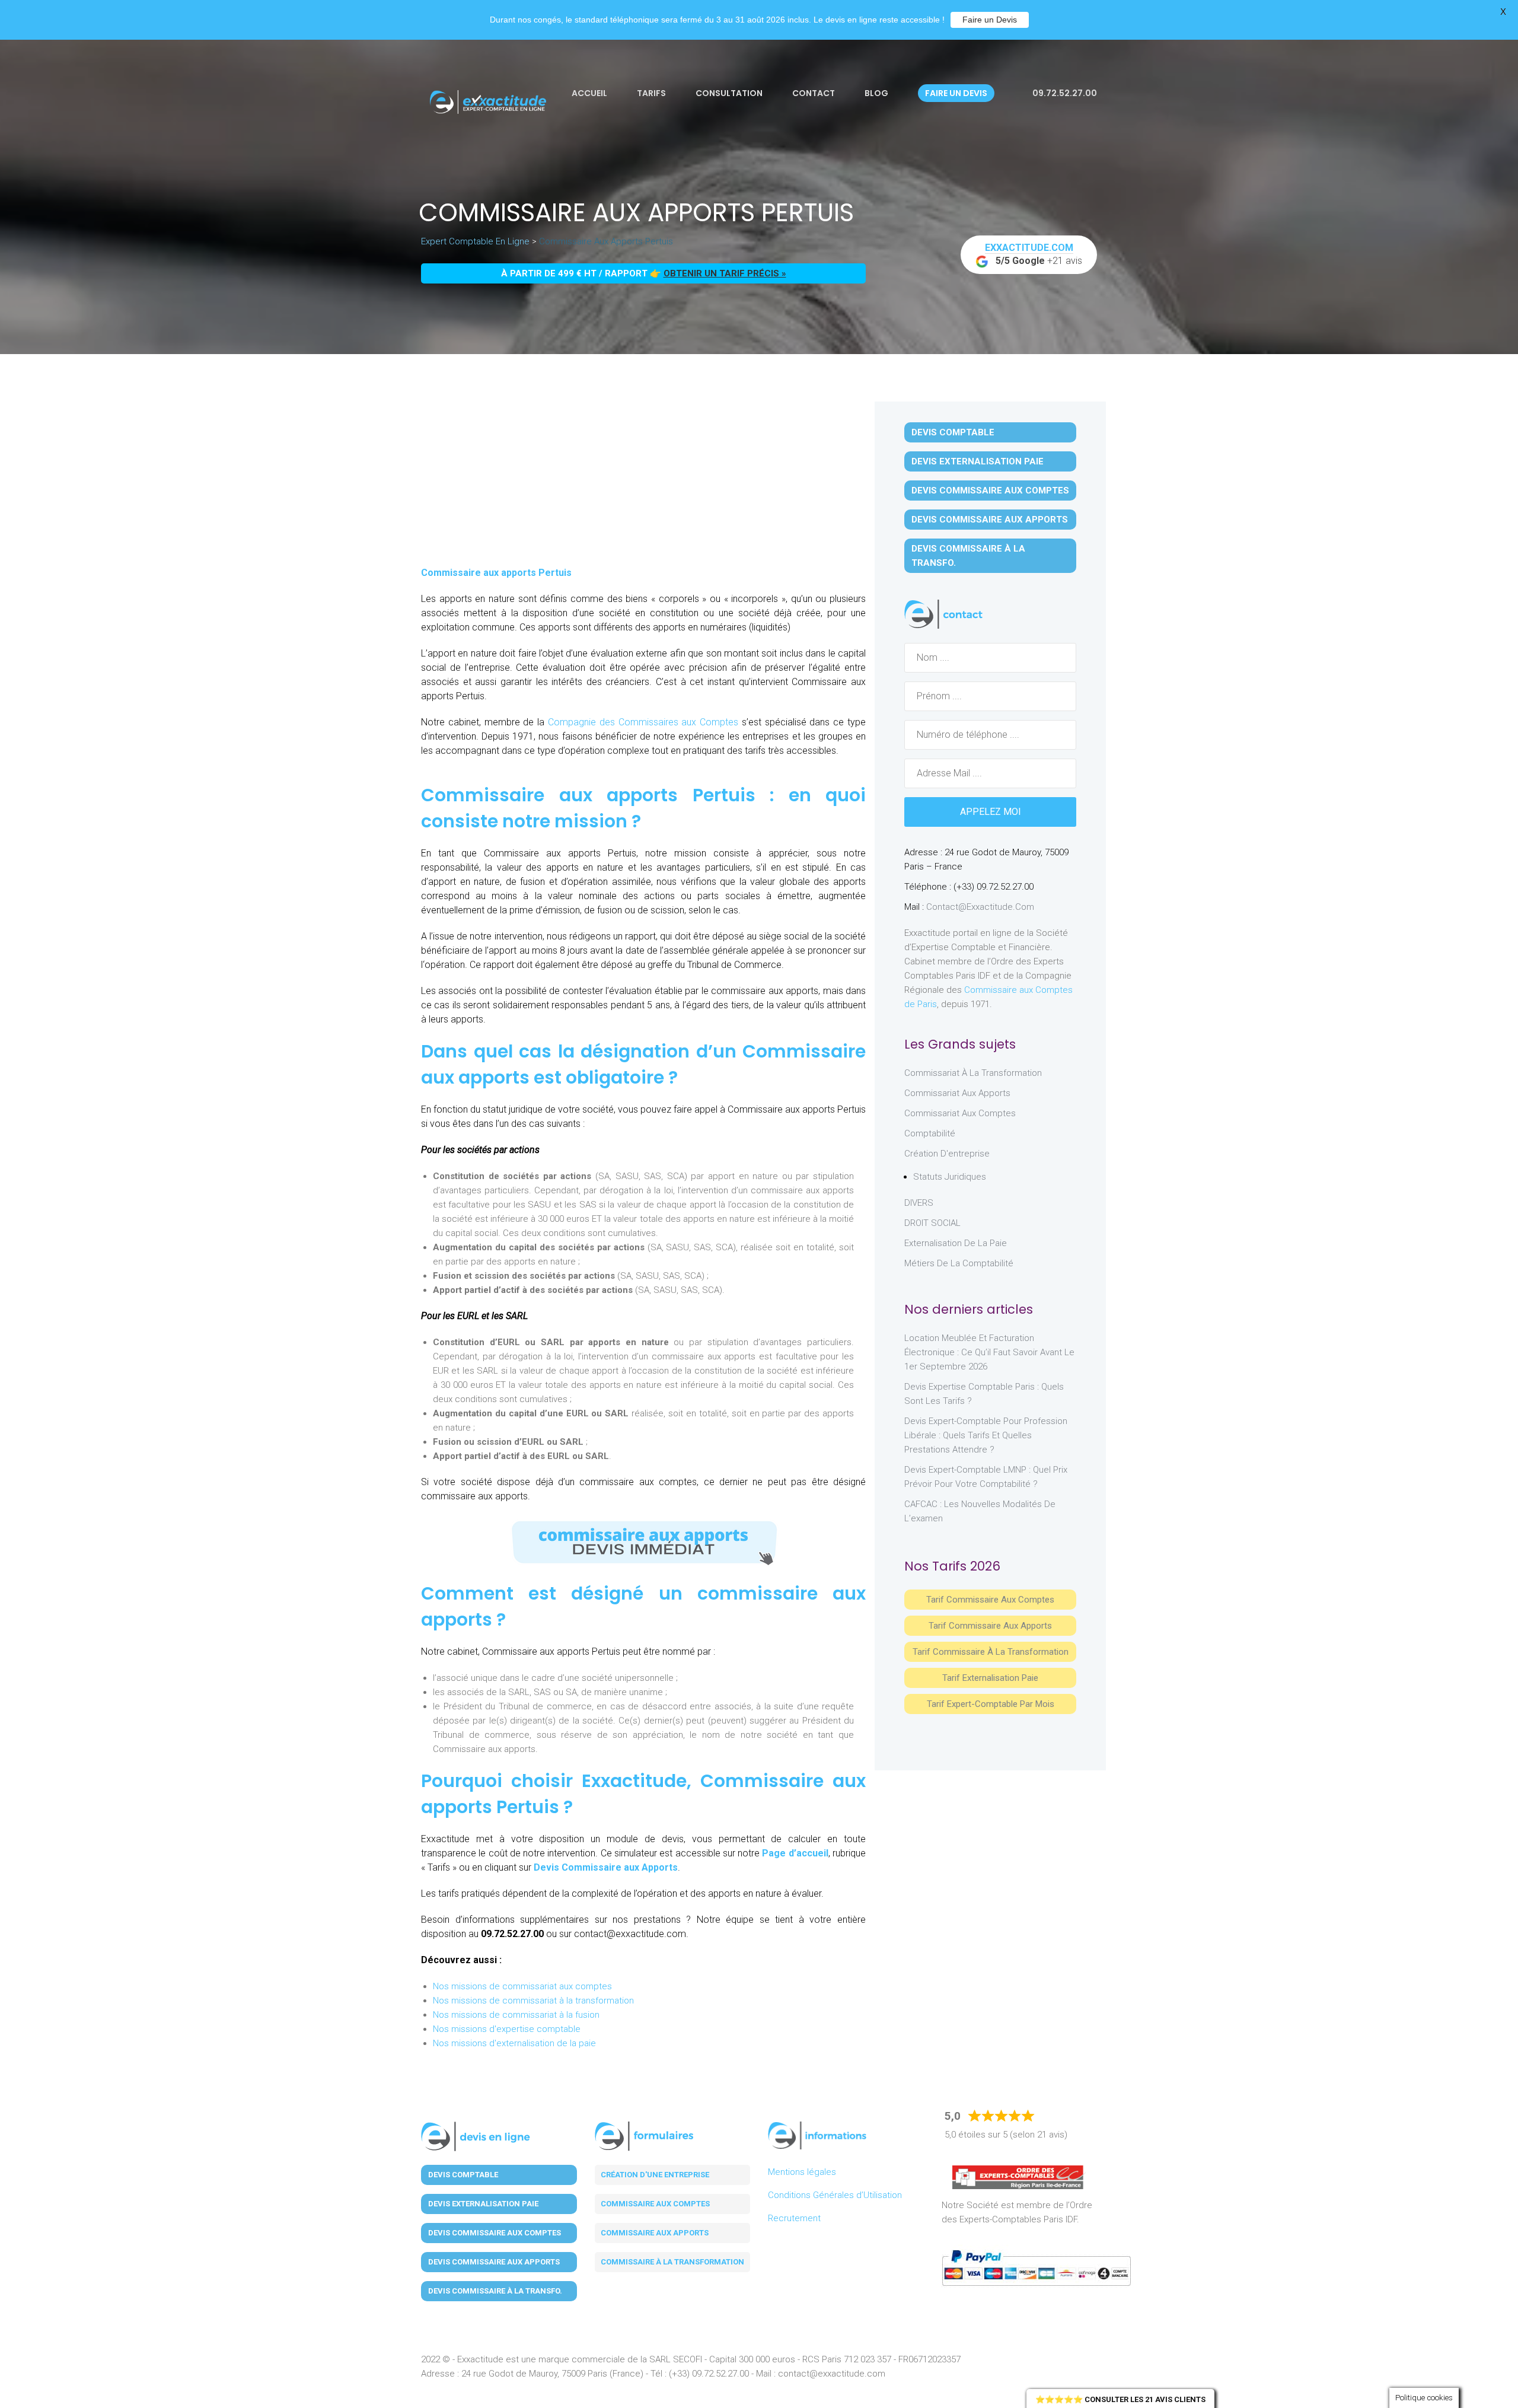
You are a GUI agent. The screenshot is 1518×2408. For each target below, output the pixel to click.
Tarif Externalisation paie (990, 1678)
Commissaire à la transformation (672, 2262)
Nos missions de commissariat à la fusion (516, 2015)
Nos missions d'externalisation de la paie (514, 2043)
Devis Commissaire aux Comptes (990, 490)
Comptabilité (930, 1133)
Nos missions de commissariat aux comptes (522, 1986)
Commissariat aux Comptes (960, 1113)
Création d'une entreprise (655, 2175)
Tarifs (651, 93)
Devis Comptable (953, 432)
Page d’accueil (795, 1853)
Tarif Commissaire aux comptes (990, 1600)
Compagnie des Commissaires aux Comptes (641, 722)
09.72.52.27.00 (1064, 93)
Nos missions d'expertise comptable (507, 2029)
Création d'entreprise (947, 1154)
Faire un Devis (990, 20)
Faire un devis (956, 93)
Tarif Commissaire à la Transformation (991, 1652)
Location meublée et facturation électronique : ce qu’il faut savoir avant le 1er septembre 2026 (989, 1352)
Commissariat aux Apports (957, 1093)
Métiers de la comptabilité (959, 1263)
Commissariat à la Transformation (973, 1073)
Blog (876, 93)
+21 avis (1034, 254)
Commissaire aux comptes (655, 2204)
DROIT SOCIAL (932, 1223)
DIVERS (919, 1203)
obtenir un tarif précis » (725, 273)
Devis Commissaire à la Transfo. (968, 556)
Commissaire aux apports (655, 2233)
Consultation (729, 93)
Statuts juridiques (950, 1177)
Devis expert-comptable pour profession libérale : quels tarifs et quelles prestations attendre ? (986, 1435)
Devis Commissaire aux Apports (606, 1867)
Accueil (589, 93)
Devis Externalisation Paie (978, 461)
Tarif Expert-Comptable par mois (991, 1704)
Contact (814, 93)
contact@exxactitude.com (980, 907)
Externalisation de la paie (956, 1243)
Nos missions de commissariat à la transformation (533, 2001)
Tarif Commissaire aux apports (990, 1626)
